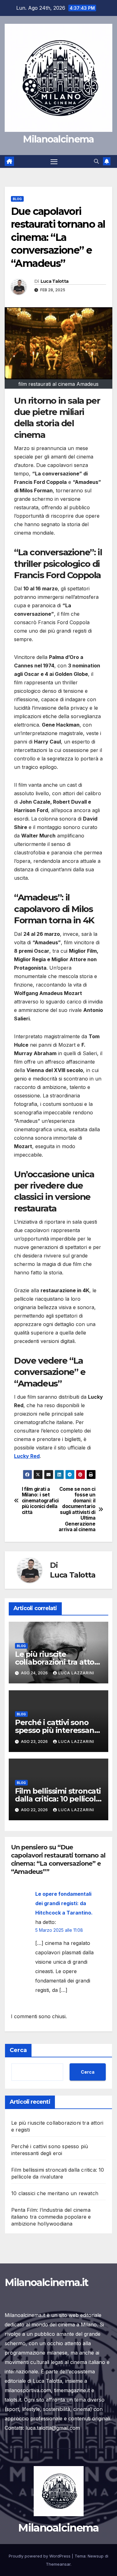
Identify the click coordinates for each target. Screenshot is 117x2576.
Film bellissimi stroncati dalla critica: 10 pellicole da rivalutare (58, 1799)
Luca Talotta (55, 281)
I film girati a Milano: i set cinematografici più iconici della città (40, 1501)
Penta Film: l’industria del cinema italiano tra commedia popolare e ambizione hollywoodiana (51, 2217)
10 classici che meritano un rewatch (55, 2193)
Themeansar (58, 2564)
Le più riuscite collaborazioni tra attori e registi (57, 1662)
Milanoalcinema (58, 139)
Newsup (96, 2556)
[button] (96, 161)
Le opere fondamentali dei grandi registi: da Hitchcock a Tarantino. (64, 1903)
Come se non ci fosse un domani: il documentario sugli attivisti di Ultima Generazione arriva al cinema (77, 1509)
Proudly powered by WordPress (40, 2556)
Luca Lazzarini (76, 1673)
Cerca (18, 2050)
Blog (17, 199)
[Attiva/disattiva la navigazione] (54, 162)
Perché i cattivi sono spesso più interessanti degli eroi (57, 1730)
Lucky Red (27, 1456)
